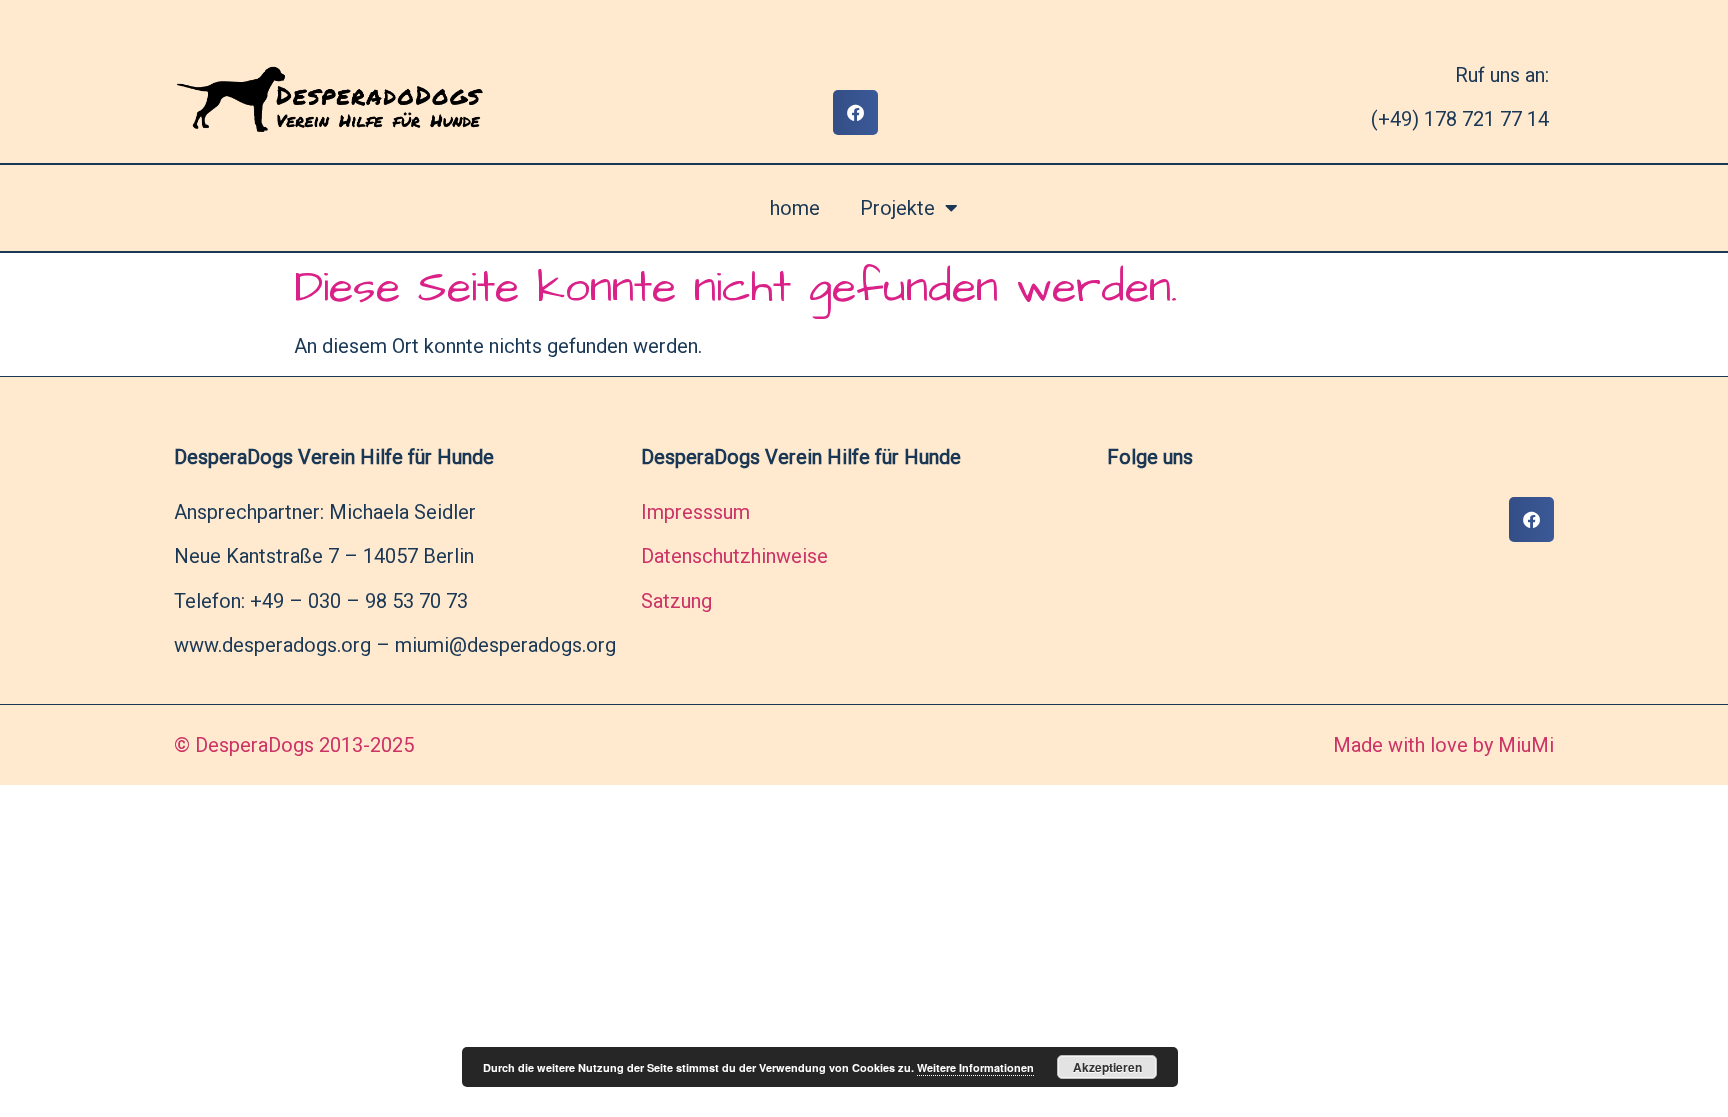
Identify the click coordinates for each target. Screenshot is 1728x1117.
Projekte (897, 208)
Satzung (676, 601)
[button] (855, 112)
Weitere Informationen (975, 1067)
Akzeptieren (1107, 1067)
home (795, 208)
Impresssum (695, 512)
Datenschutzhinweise (734, 556)
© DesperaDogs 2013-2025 (294, 745)
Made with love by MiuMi (1443, 745)
